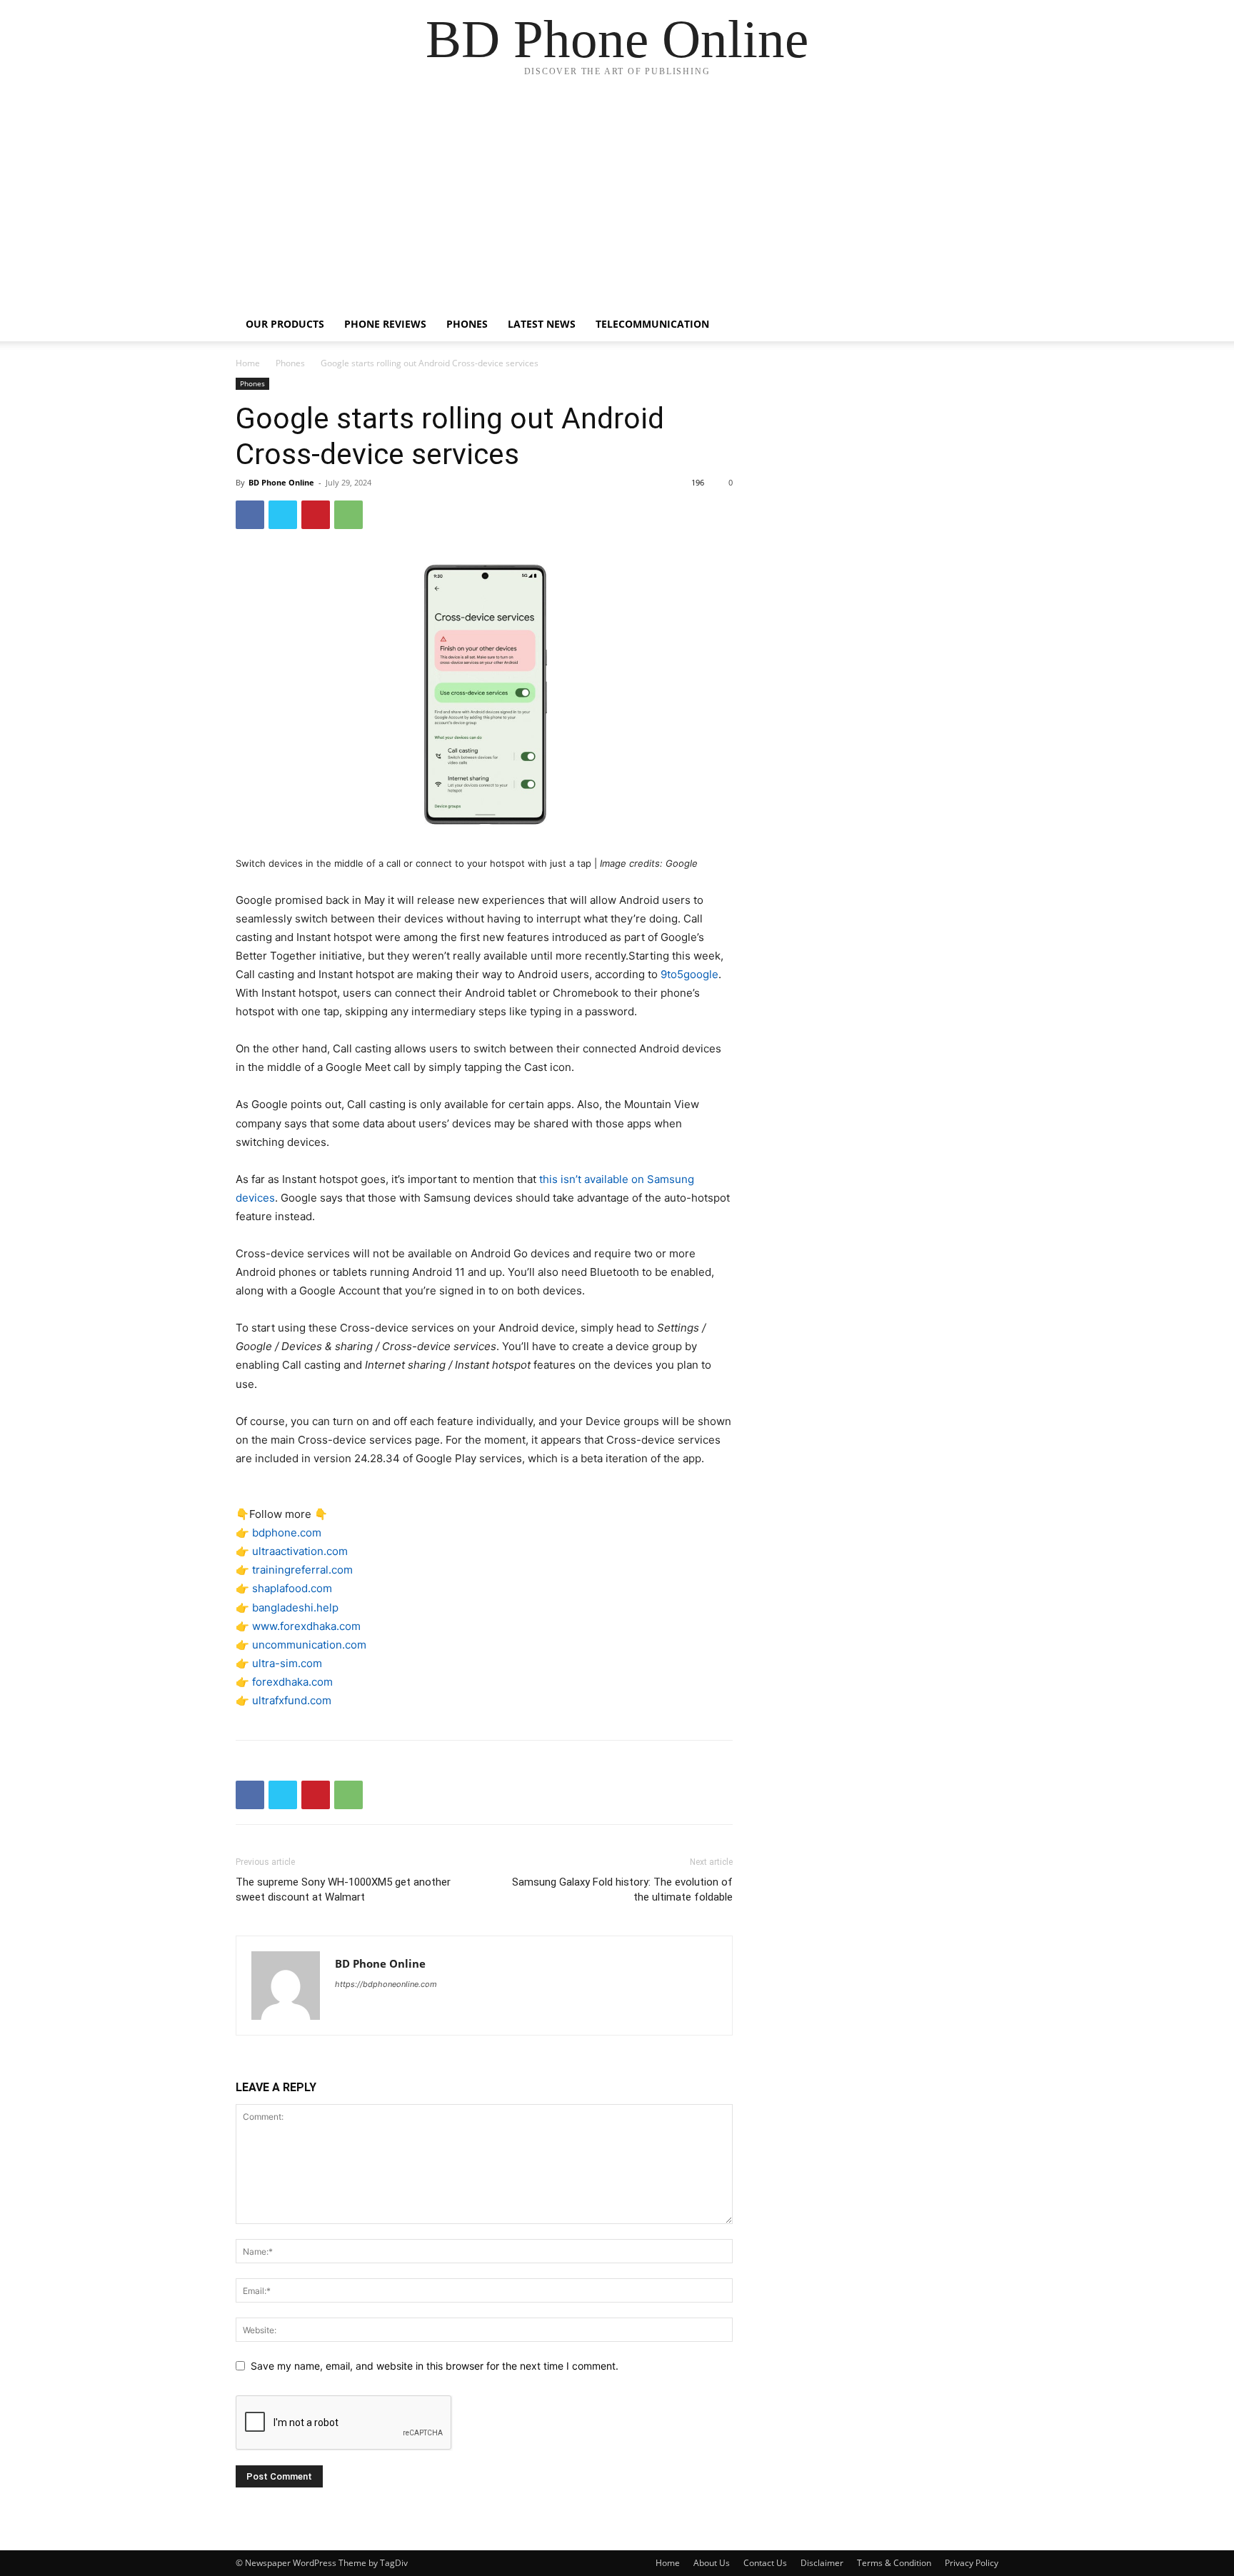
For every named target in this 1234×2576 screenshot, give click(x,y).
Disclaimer (822, 2563)
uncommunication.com (309, 1645)
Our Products (285, 324)
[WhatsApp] (348, 515)
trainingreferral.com (302, 1570)
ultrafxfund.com (292, 1700)
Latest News (542, 324)
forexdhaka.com (292, 1682)
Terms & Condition (894, 2563)
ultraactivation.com (300, 1551)
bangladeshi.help (295, 1608)
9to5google (689, 974)
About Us (712, 2563)
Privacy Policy (972, 2563)
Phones (467, 324)
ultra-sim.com (287, 1663)
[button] (981, 325)
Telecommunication (652, 324)
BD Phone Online (281, 482)
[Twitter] (283, 515)
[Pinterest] (316, 515)
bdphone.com (287, 1533)
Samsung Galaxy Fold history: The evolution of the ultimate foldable (622, 1890)
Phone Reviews (385, 324)
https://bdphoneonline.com (386, 1984)
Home (248, 363)
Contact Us (765, 2563)
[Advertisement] (617, 200)
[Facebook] (250, 515)
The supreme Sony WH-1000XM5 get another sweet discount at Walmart (343, 1890)
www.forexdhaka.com (306, 1626)
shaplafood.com (292, 1588)
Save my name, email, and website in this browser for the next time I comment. (435, 2366)
